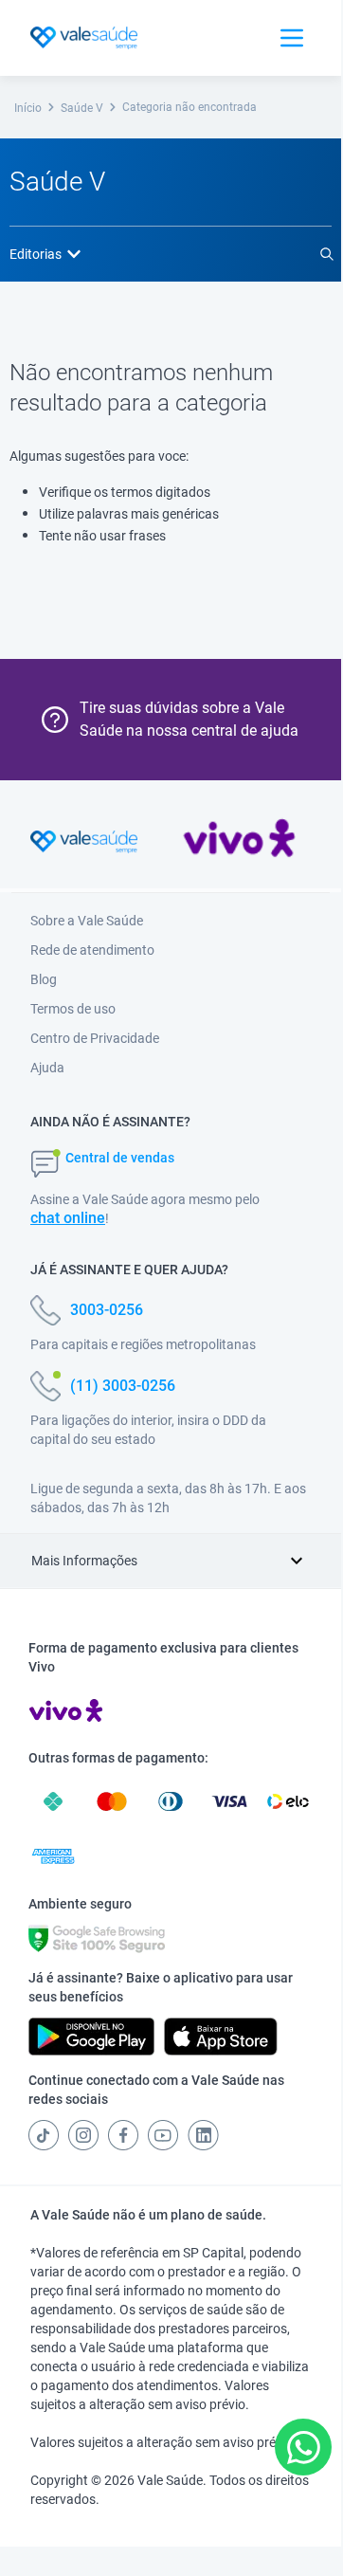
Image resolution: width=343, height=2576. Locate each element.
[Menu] (292, 38)
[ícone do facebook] (123, 2135)
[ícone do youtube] (163, 2135)
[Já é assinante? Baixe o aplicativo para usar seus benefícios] (91, 2037)
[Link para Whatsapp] (304, 2448)
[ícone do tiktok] (44, 2135)
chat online (68, 1218)
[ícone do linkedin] (203, 2135)
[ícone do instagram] (83, 2135)
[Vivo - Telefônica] (239, 842)
